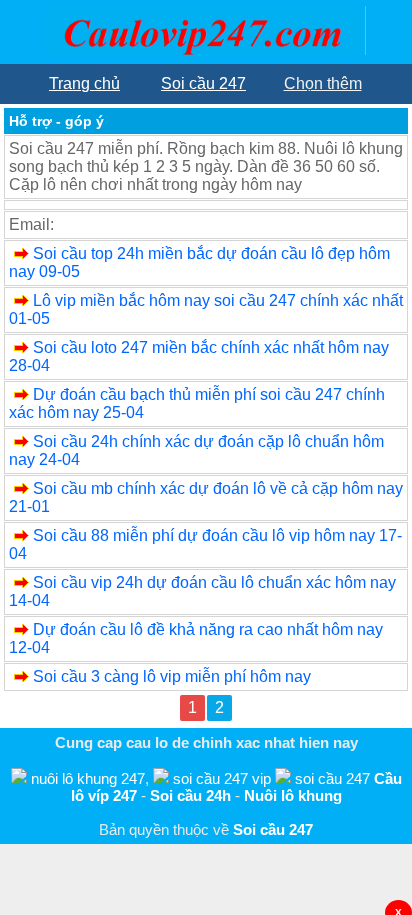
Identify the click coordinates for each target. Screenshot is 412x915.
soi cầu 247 (332, 778)
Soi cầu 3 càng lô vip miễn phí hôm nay (172, 676)
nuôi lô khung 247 (88, 778)
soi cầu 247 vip (222, 778)
